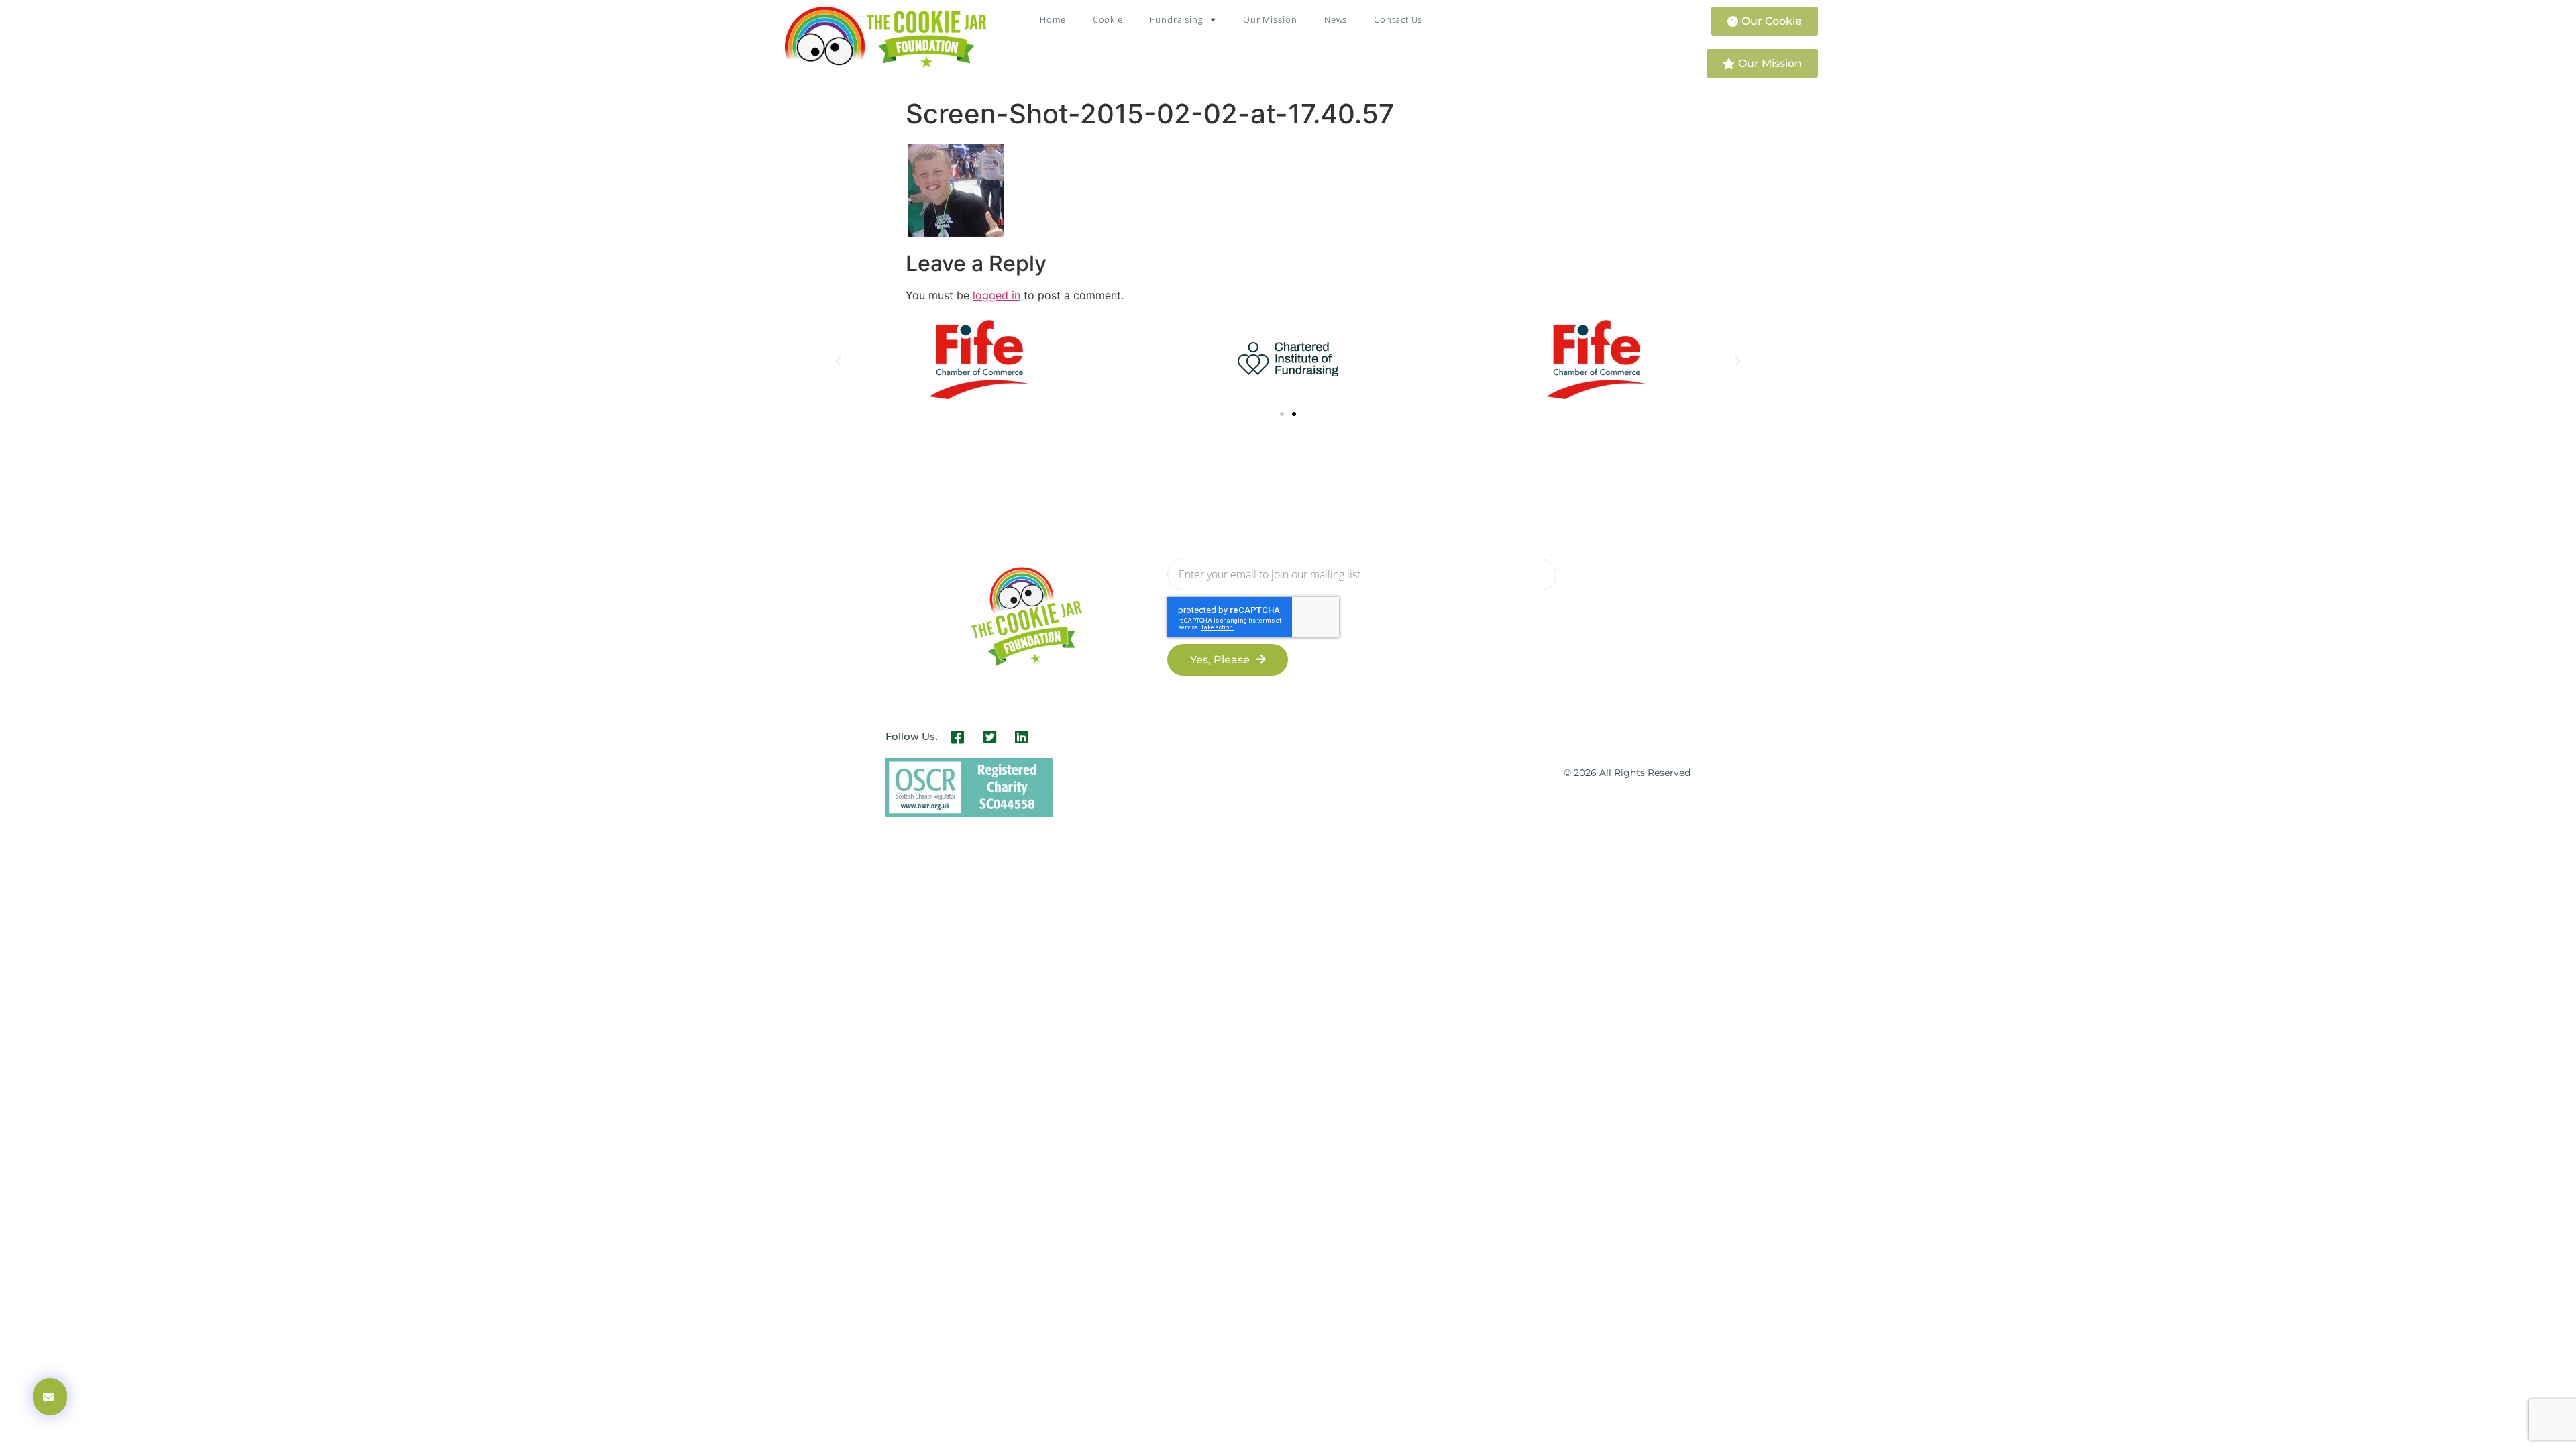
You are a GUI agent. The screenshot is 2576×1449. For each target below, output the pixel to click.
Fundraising (1177, 19)
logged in (997, 295)
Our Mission (1270, 19)
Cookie (1108, 19)
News (1336, 19)
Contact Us (1398, 19)
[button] (839, 362)
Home (1053, 19)
